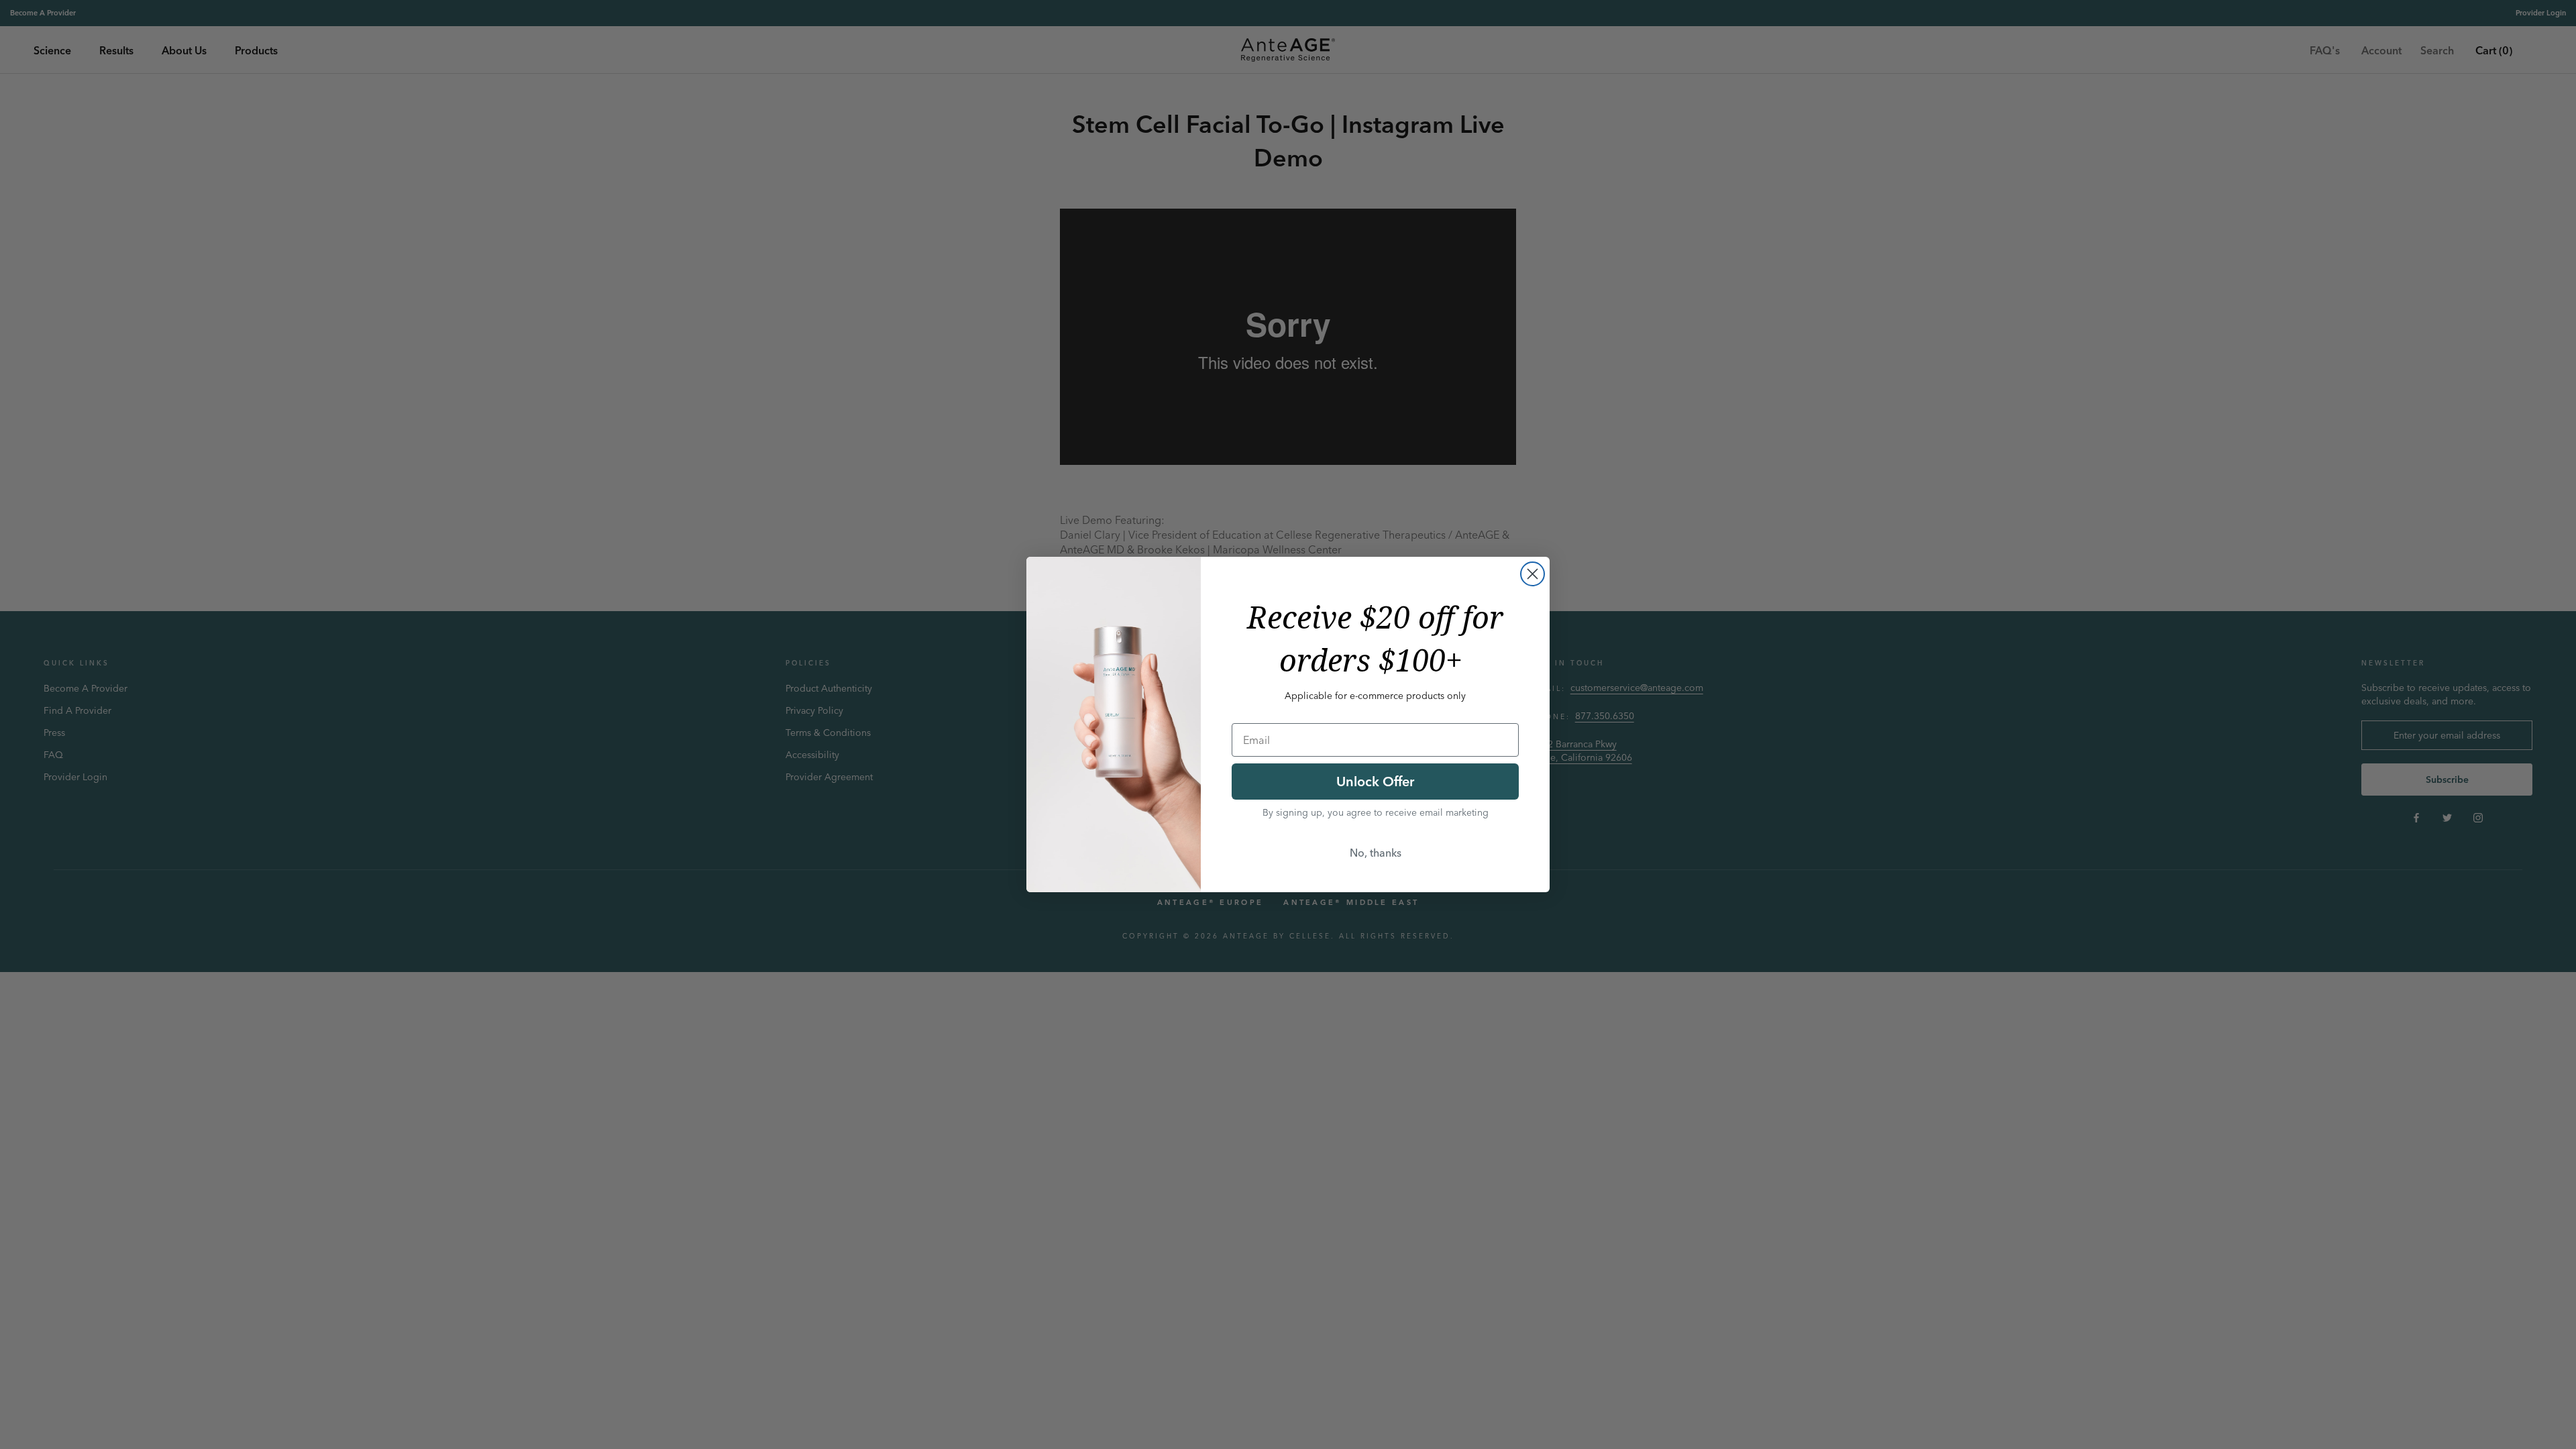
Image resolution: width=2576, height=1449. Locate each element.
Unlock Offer (1375, 781)
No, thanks (1376, 853)
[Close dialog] (1533, 574)
